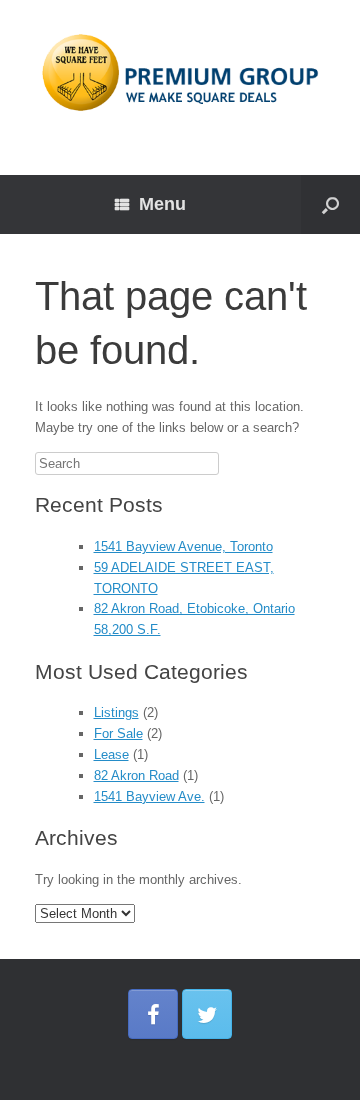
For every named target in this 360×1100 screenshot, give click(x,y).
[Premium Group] (180, 72)
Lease (111, 754)
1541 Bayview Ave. (149, 796)
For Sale (118, 733)
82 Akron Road (136, 775)
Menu (162, 204)
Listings (116, 712)
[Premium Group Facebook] (153, 1014)
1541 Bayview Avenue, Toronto (183, 546)
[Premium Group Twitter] (207, 1014)
